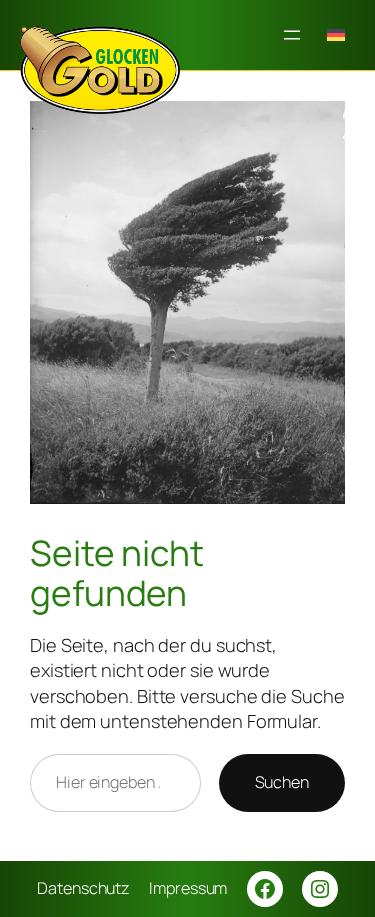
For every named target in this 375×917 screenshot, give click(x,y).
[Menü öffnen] (292, 35)
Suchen (282, 782)
